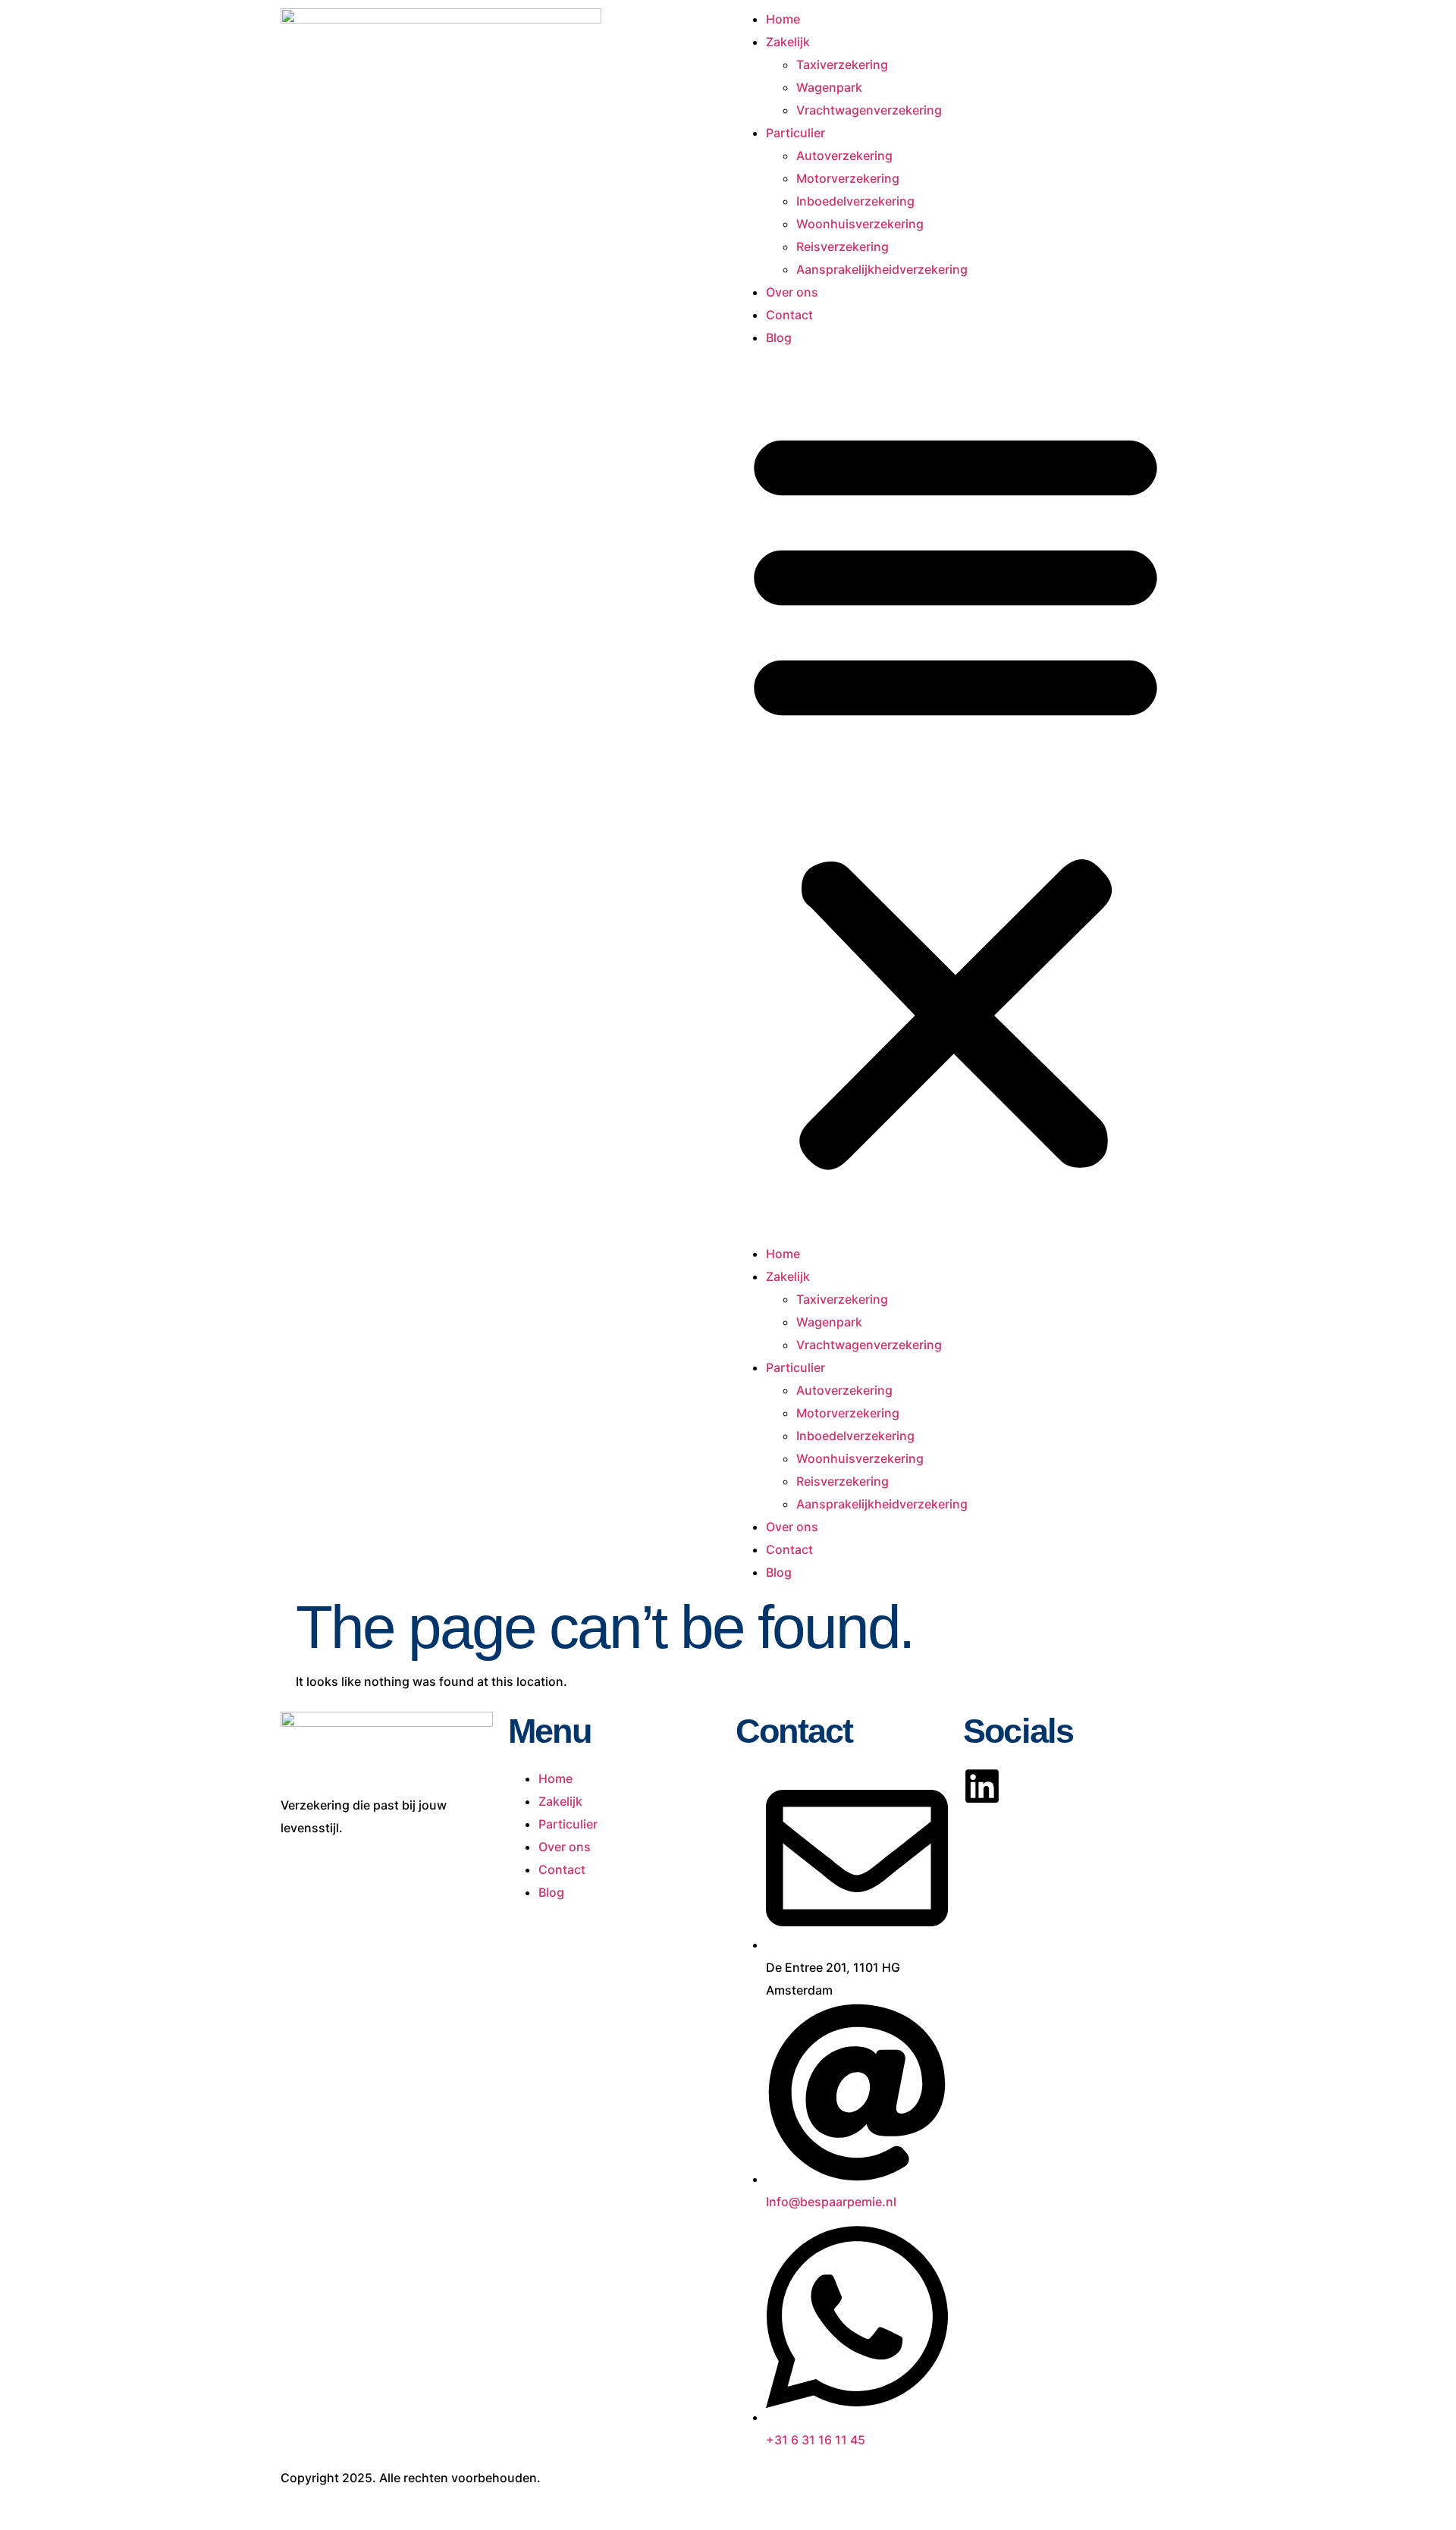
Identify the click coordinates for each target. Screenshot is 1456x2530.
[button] (955, 796)
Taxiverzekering (842, 64)
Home (783, 19)
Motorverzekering (848, 178)
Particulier (795, 133)
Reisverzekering (843, 246)
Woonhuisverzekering (860, 224)
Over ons (792, 292)
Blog (779, 337)
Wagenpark (829, 87)
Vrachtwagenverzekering (869, 110)
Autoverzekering (844, 155)
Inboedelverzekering (855, 201)
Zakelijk (788, 42)
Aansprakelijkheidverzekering (882, 269)
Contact (789, 315)
